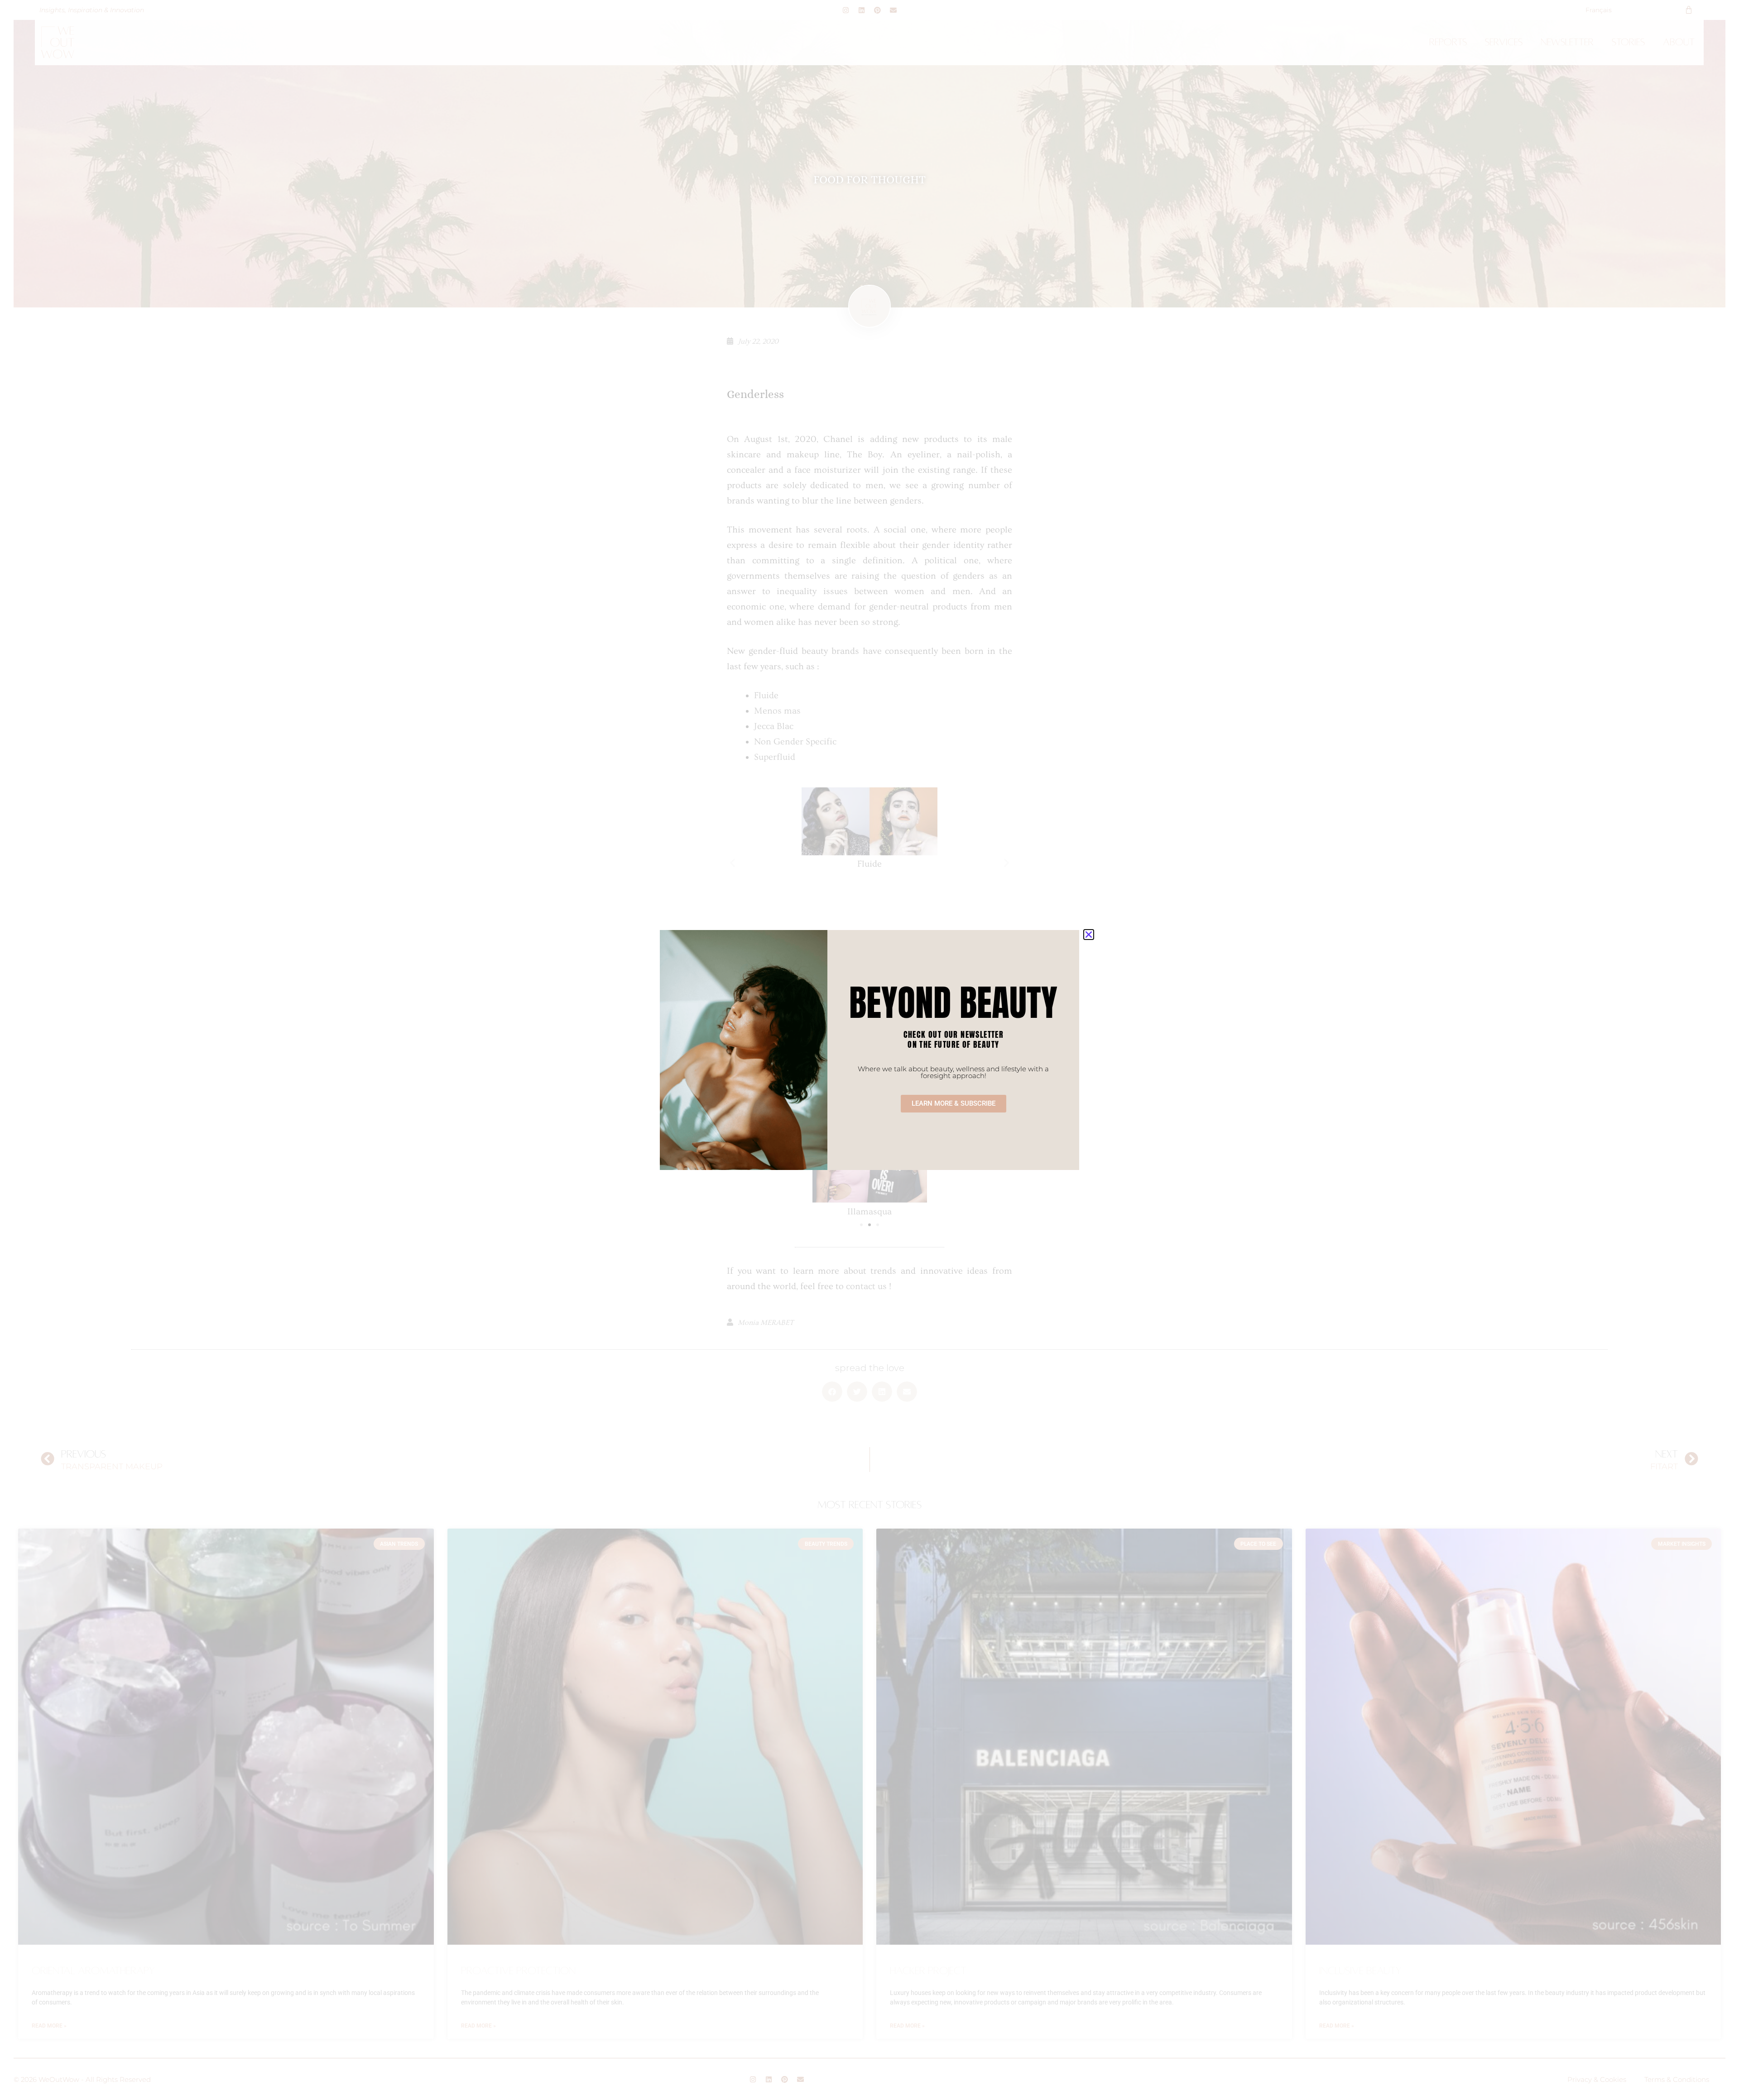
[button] (1089, 935)
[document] (869, 1050)
